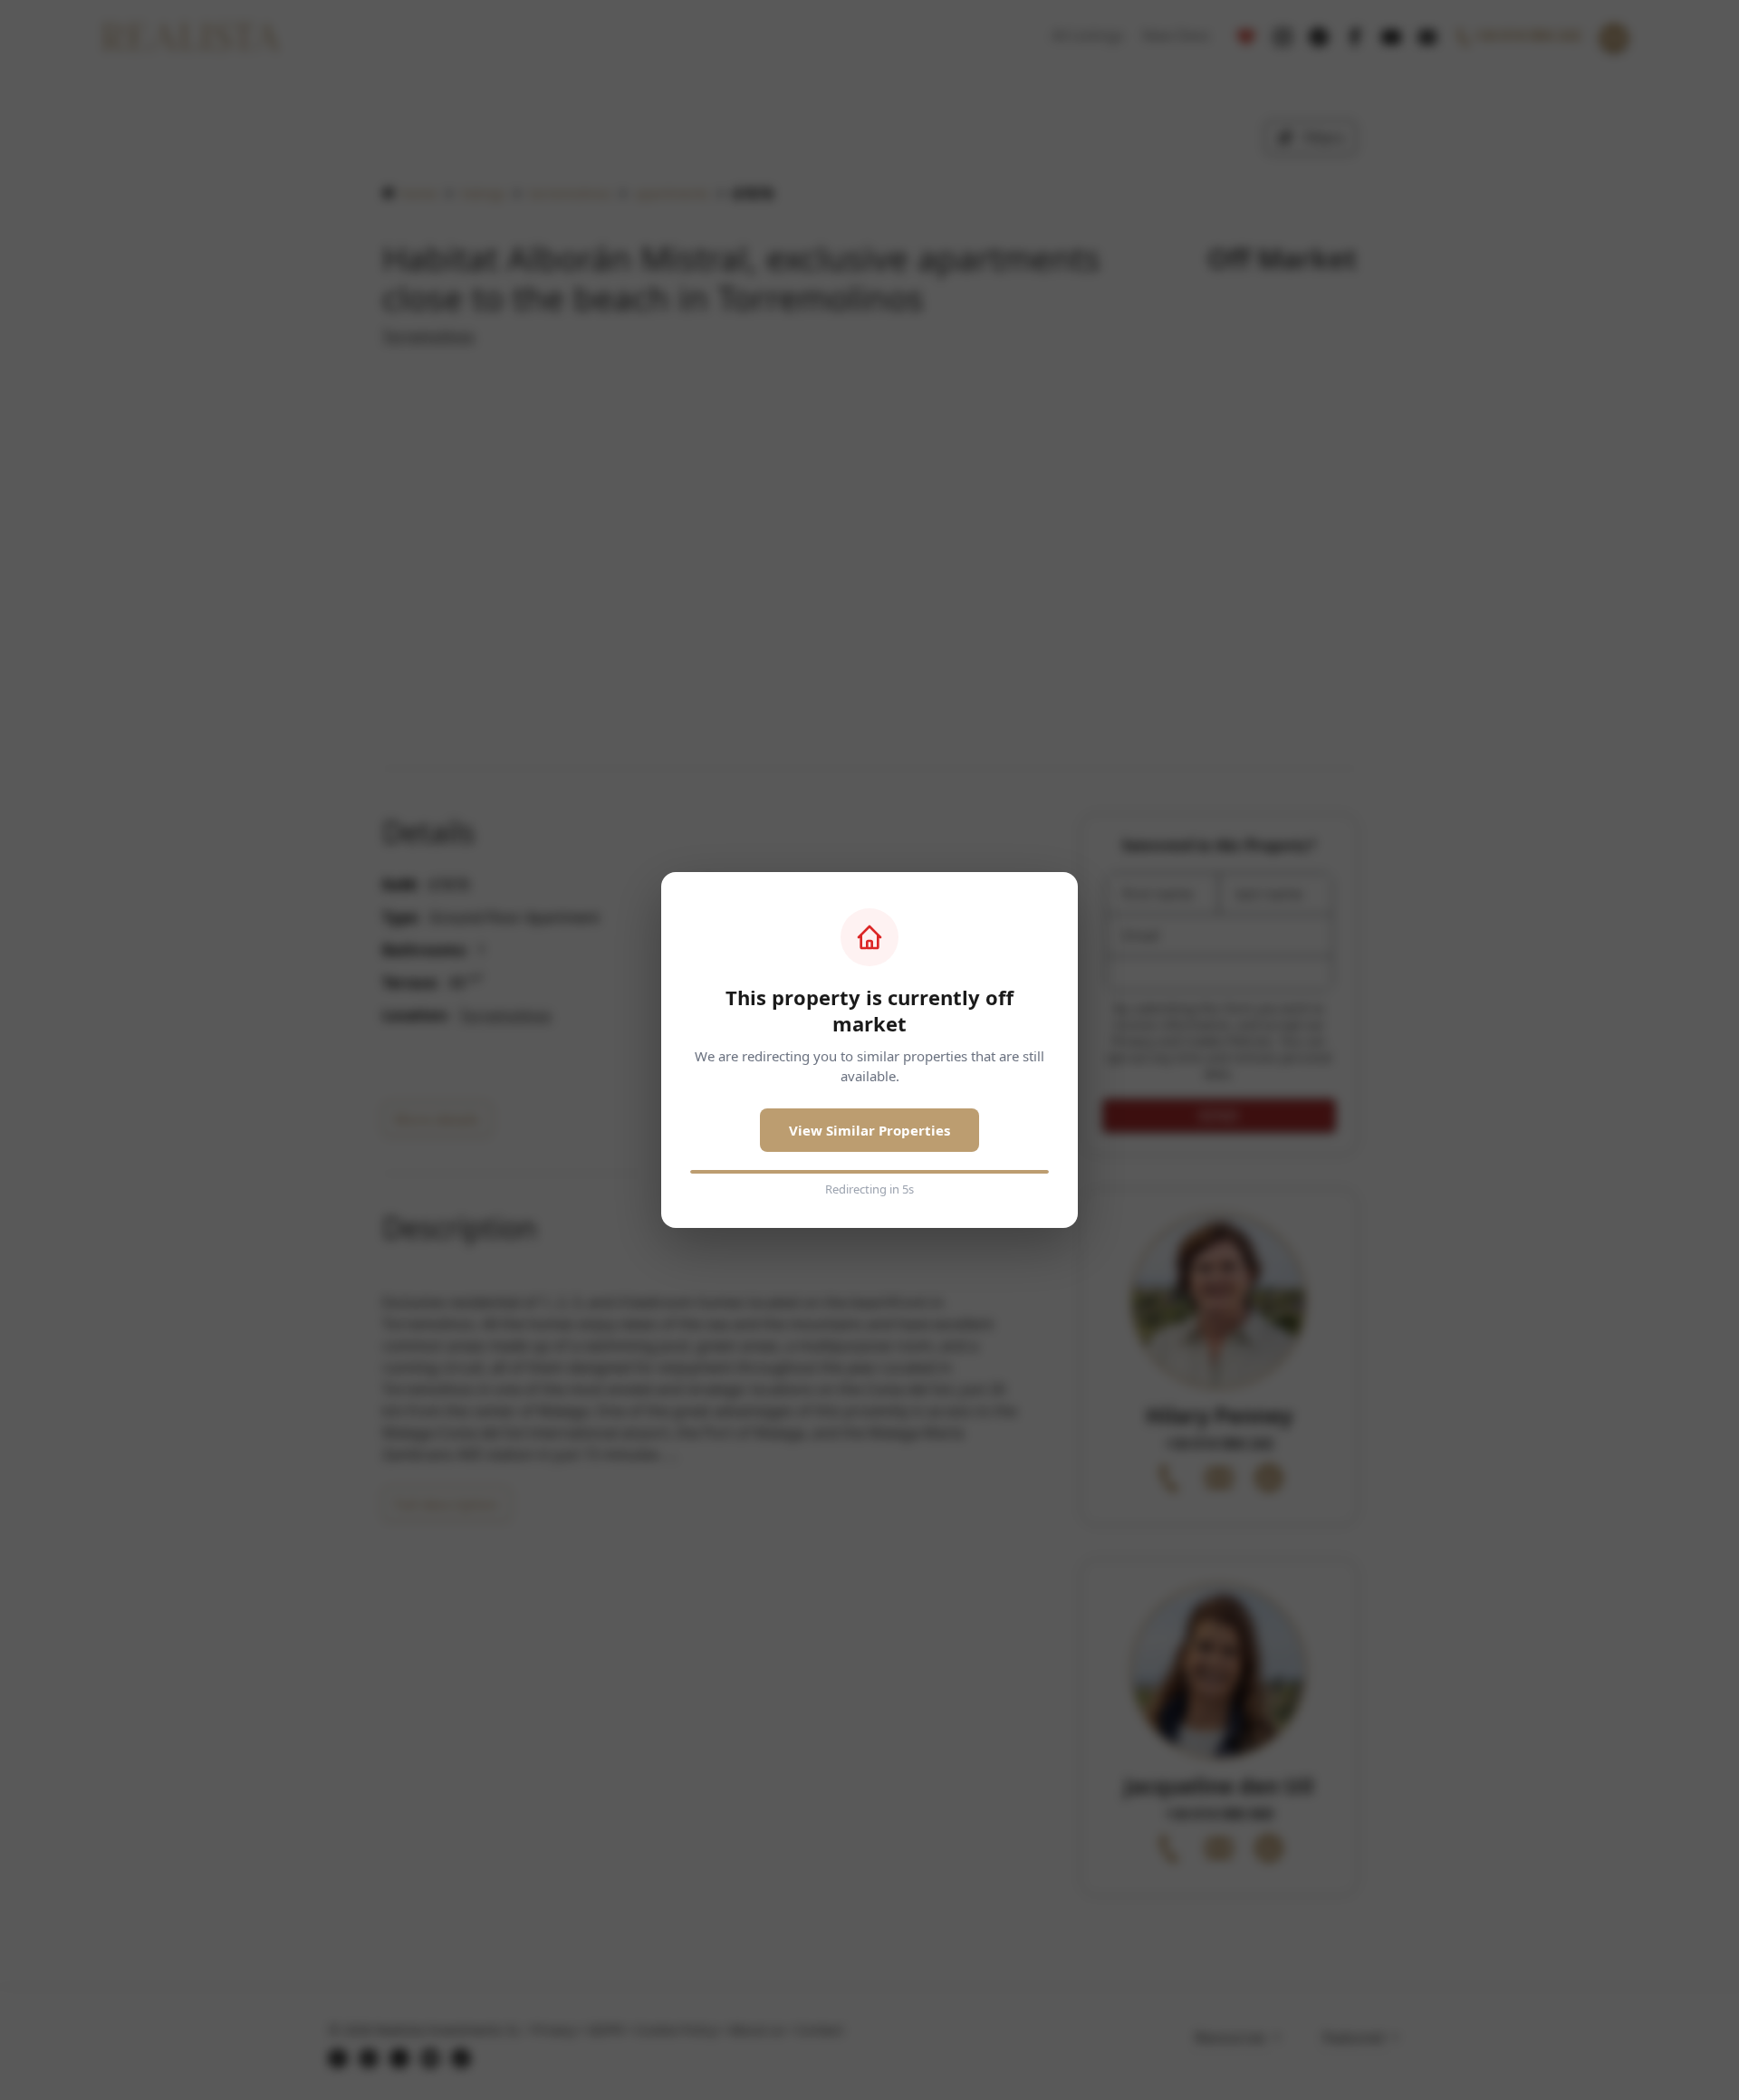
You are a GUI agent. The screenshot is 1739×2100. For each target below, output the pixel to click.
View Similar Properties (869, 1130)
